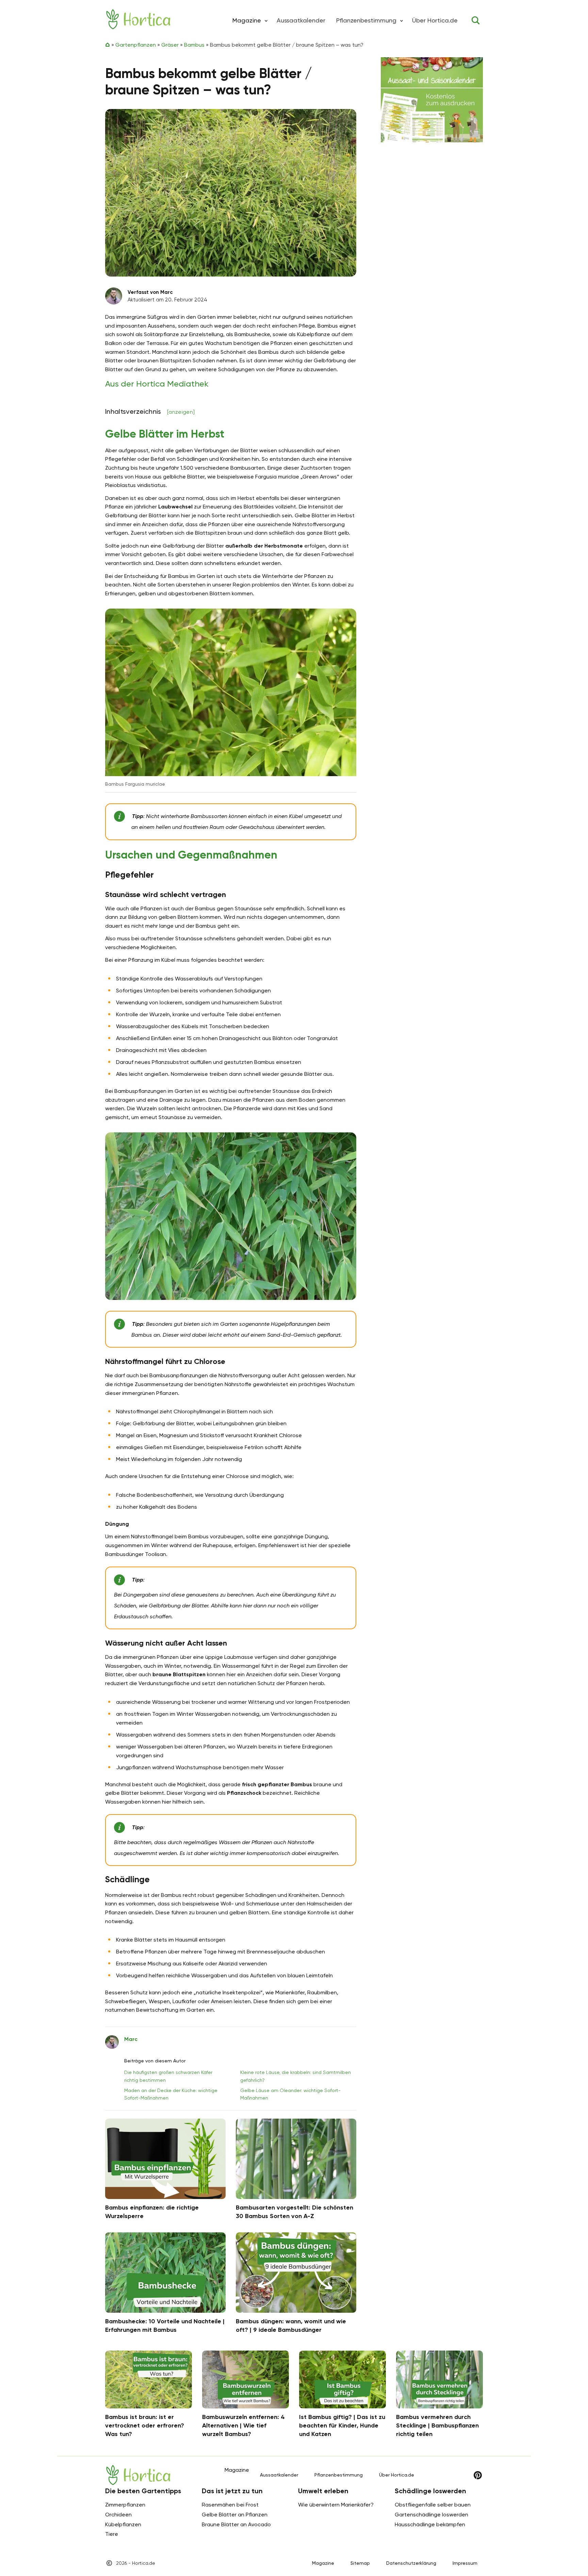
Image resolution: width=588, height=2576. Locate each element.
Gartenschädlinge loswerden (431, 2515)
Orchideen (118, 2515)
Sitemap (360, 2563)
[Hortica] (138, 19)
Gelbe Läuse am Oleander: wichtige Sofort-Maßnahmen (290, 2094)
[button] (266, 20)
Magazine (323, 2563)
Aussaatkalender (301, 20)
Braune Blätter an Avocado (236, 2524)
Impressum (465, 2563)
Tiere (112, 2534)
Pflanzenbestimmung (366, 20)
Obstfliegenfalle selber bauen (433, 2505)
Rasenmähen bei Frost (230, 2505)
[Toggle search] (476, 20)
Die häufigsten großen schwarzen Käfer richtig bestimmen (168, 2076)
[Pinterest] (478, 2475)
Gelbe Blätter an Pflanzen (235, 2515)
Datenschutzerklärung (411, 2563)
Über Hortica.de (435, 20)
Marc (131, 2039)
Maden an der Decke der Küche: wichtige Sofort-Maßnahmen (171, 2094)
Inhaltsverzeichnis (150, 411)
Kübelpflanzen (123, 2524)
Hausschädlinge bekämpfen (430, 2524)
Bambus (194, 45)
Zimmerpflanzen (125, 2505)
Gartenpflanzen (136, 45)
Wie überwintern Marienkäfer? (336, 2505)
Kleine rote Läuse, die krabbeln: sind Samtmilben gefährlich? (296, 2076)
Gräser (170, 45)
